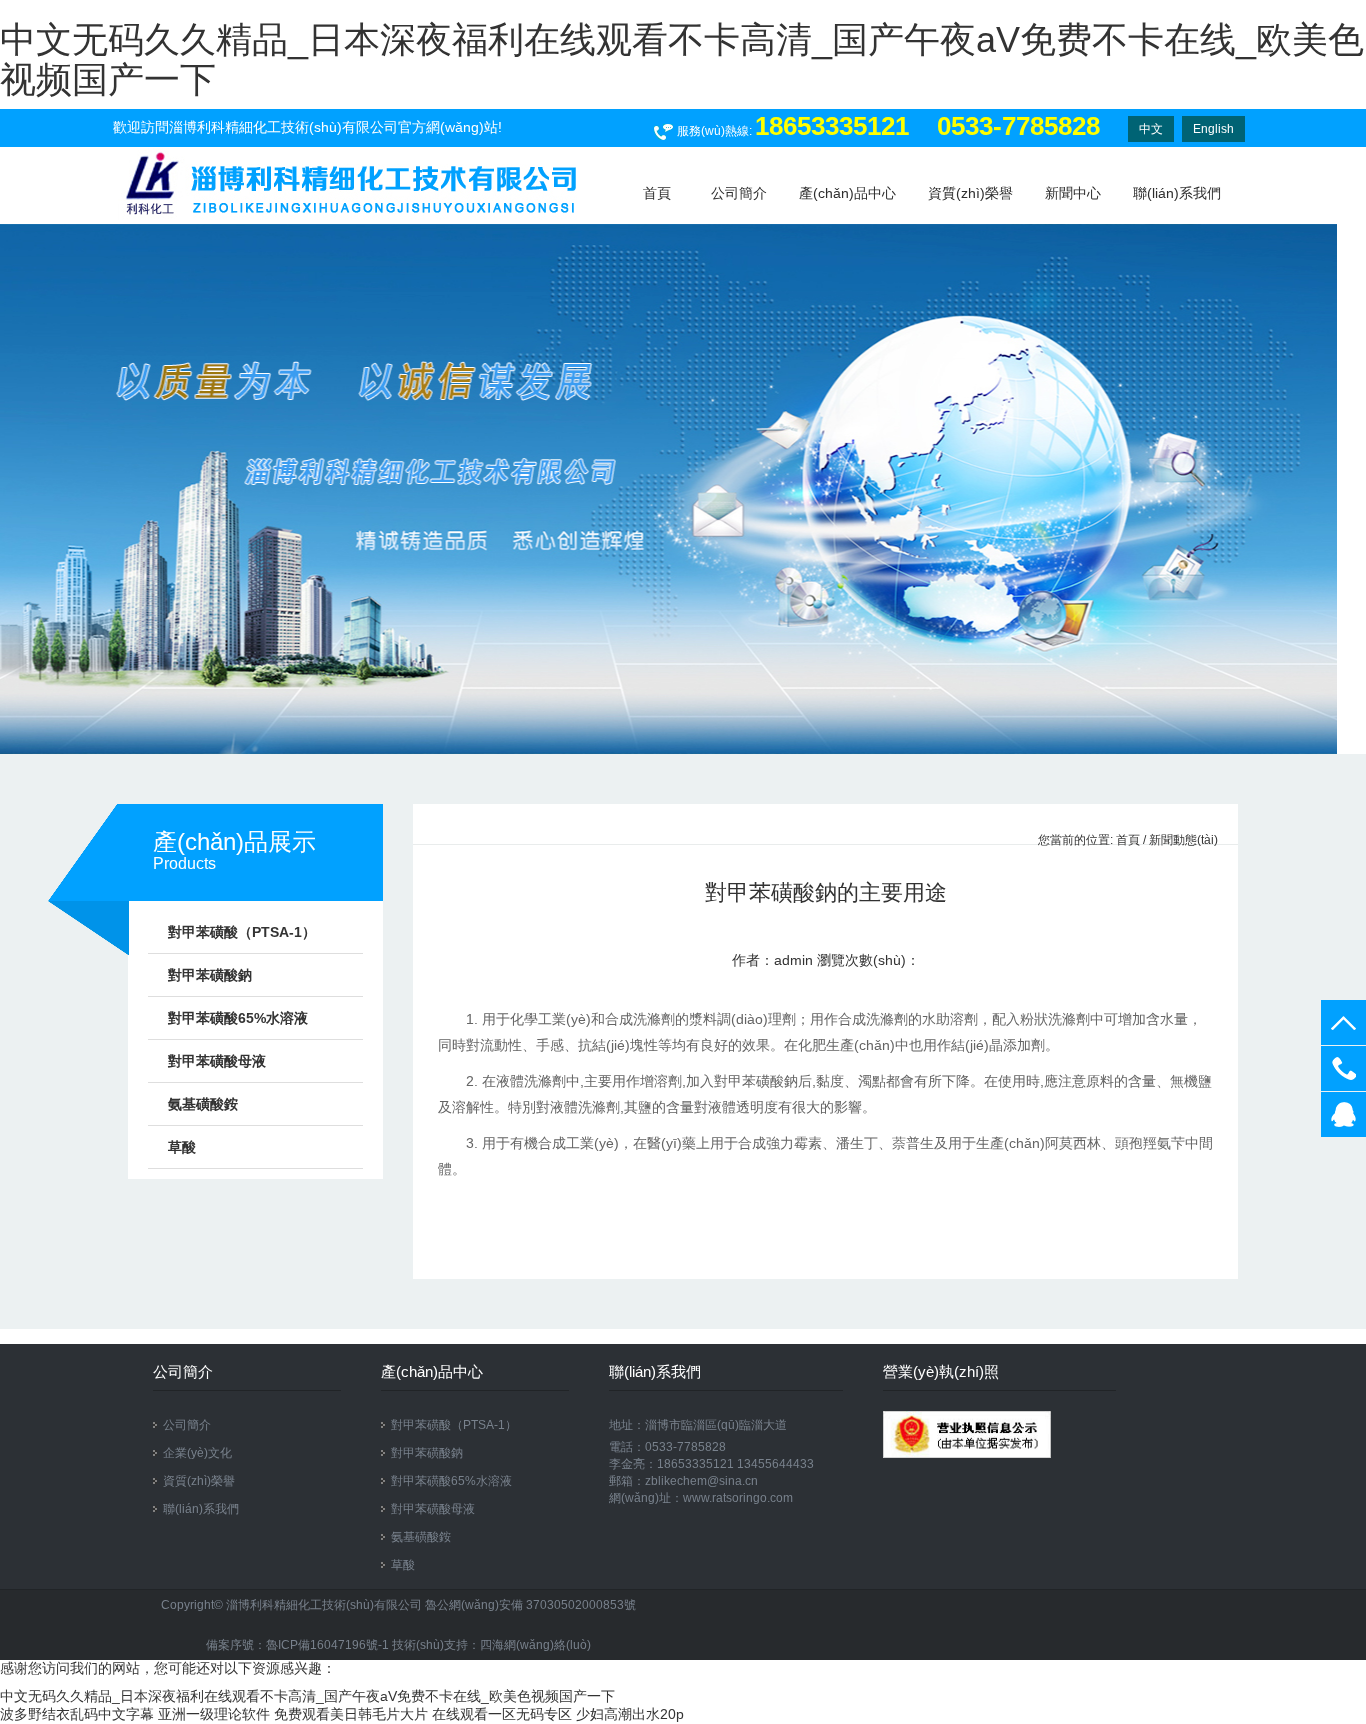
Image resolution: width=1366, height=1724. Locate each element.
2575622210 (1343, 1114)
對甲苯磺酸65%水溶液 (238, 1018)
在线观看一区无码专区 (502, 1714)
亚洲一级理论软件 (214, 1714)
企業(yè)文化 (197, 1453)
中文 (1151, 129)
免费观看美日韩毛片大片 (351, 1714)
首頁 (1128, 840)
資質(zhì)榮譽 (970, 193)
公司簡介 (739, 193)
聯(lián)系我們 (1177, 193)
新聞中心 (1073, 193)
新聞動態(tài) (1183, 840)
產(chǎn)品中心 (847, 193)
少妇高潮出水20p (630, 1714)
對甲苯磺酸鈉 (210, 975)
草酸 (182, 1147)
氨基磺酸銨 (203, 1104)
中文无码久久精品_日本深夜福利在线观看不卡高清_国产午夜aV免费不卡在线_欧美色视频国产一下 (682, 59)
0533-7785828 (1343, 1068)
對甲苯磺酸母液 (217, 1061)
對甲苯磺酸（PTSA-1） (242, 932)
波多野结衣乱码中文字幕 (77, 1714)
